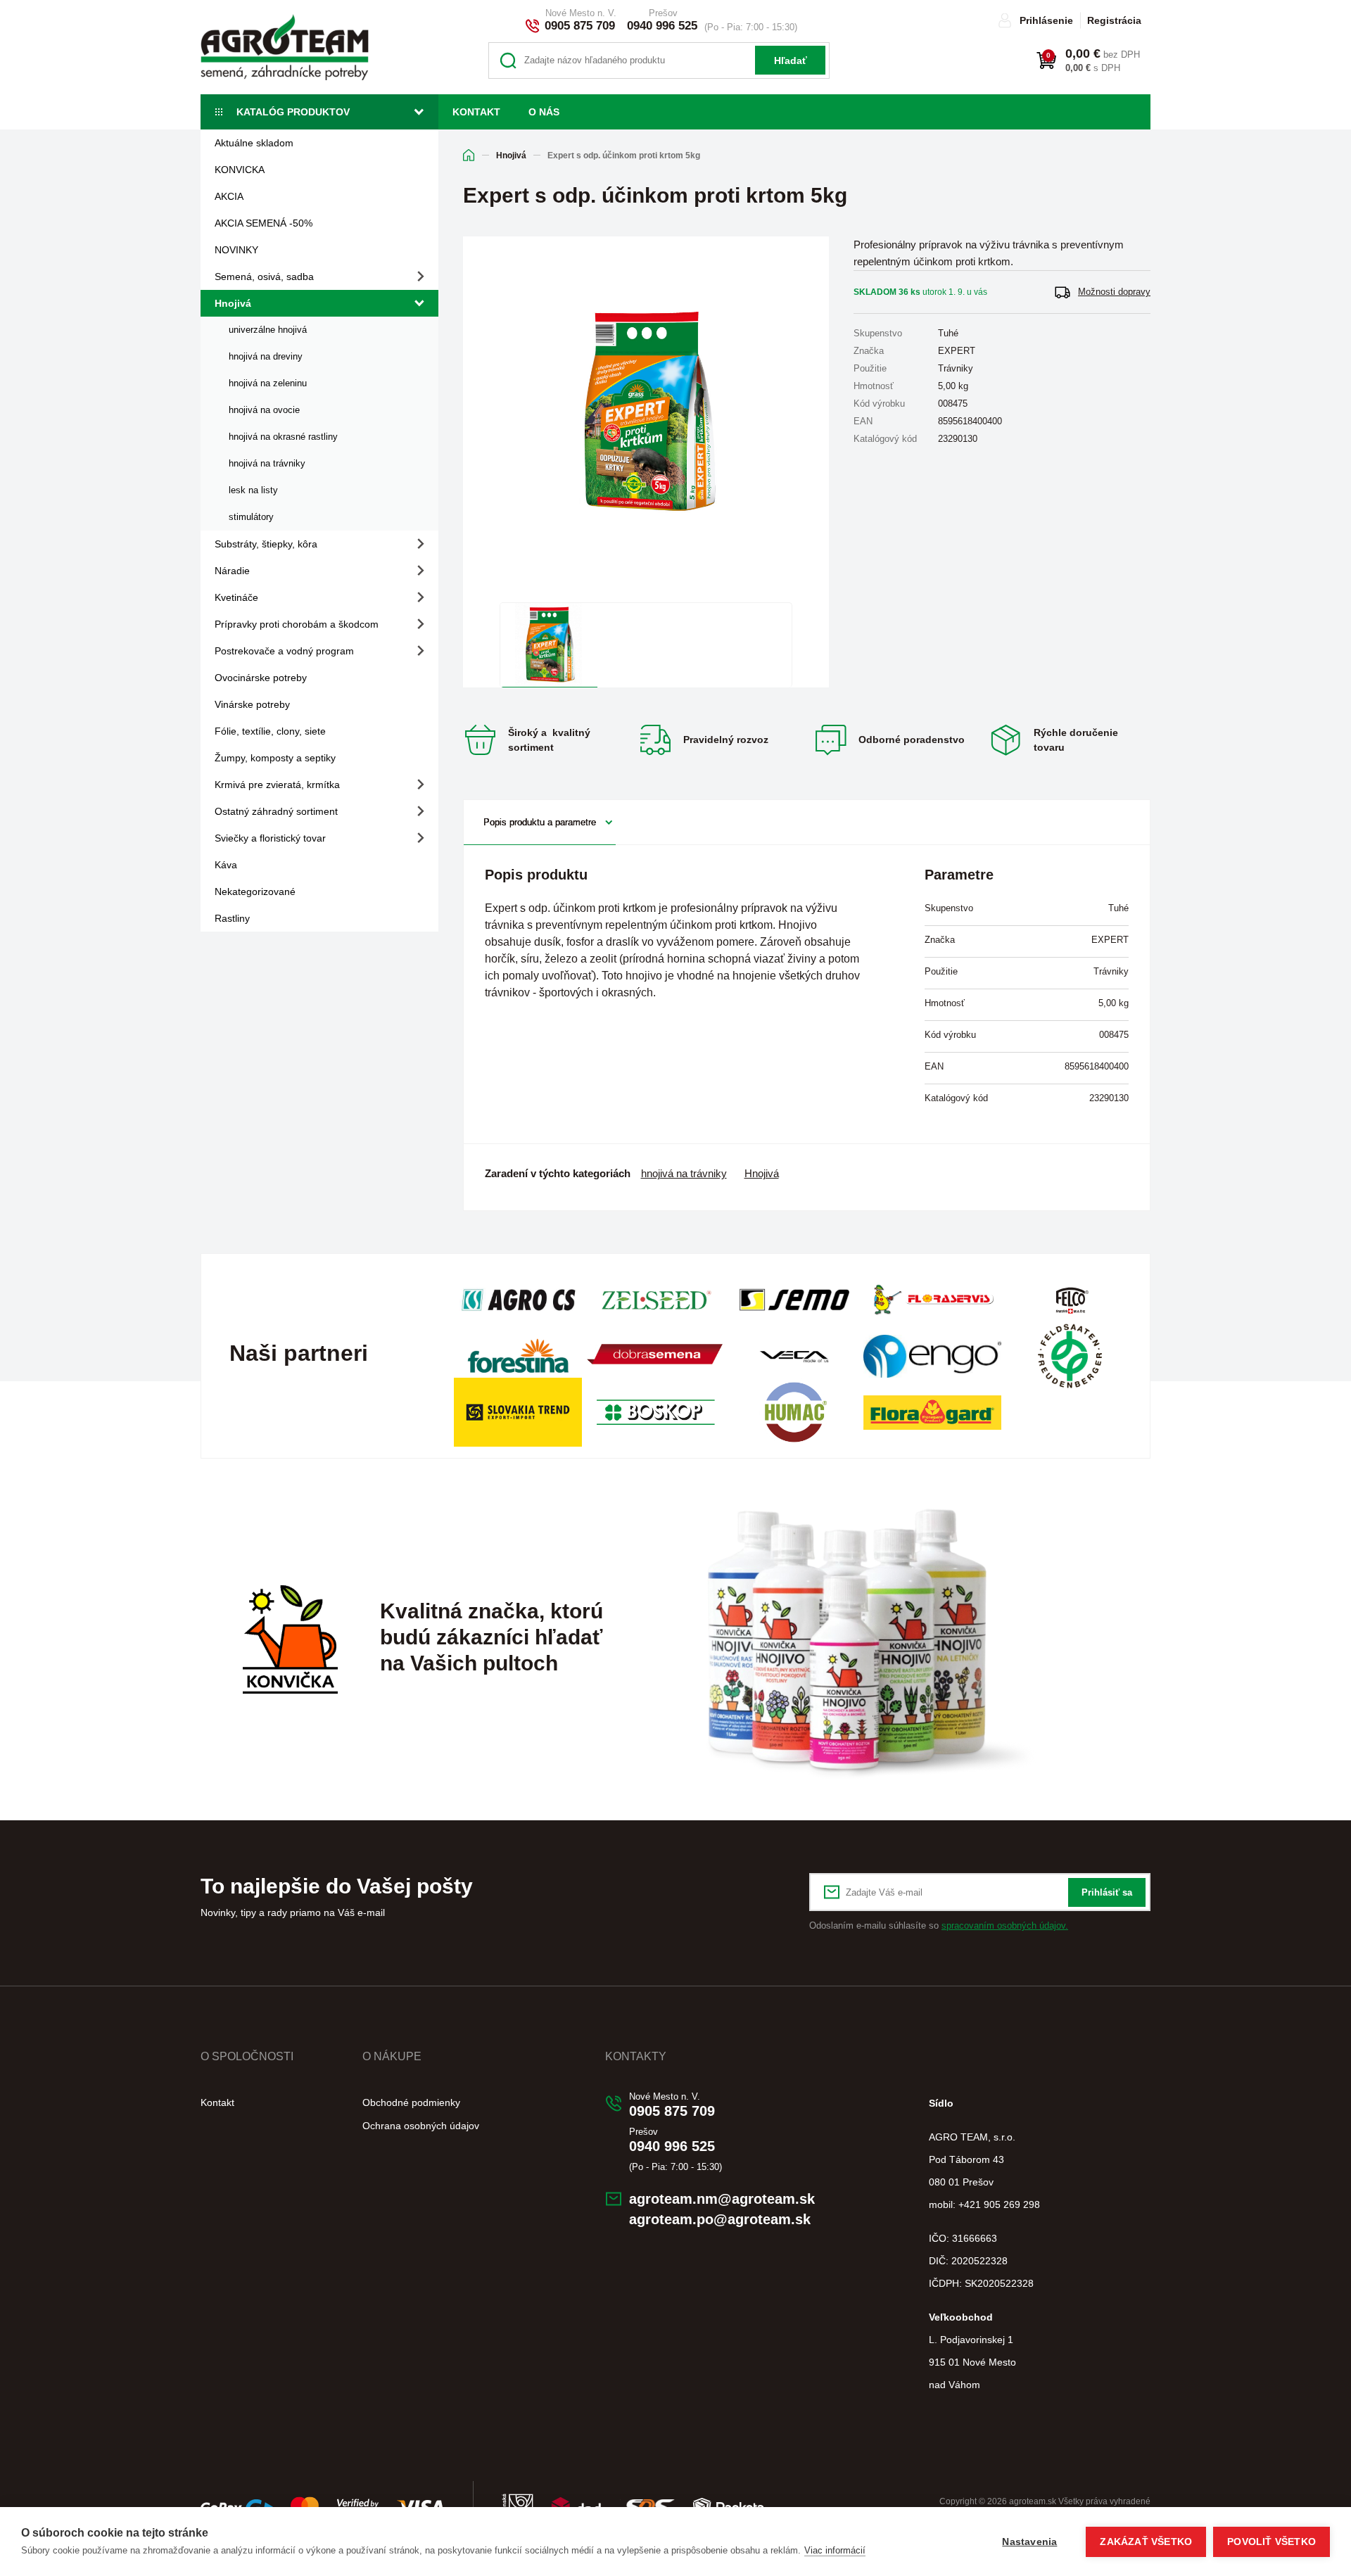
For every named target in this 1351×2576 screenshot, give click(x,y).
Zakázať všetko (1146, 2542)
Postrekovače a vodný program (284, 651)
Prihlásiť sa (1107, 1892)
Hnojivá (233, 303)
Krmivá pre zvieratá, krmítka (277, 785)
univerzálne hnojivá (268, 330)
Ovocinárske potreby (261, 678)
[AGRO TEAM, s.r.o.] (285, 47)
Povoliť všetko (1271, 2542)
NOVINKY (236, 250)
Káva (226, 865)
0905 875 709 (580, 26)
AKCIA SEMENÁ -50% (264, 223)
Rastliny (232, 918)
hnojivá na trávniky (267, 463)
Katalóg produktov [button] (293, 112)
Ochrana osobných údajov (421, 2126)
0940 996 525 (662, 26)
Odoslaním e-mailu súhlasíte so (939, 1925)
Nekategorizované (255, 892)
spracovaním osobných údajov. (1005, 1925)
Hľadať (791, 61)
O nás (544, 112)
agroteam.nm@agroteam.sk (722, 2199)
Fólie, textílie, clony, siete (270, 731)
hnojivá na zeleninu (268, 383)
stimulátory (251, 517)
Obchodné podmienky (411, 2102)
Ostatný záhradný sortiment (276, 811)
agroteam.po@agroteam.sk (720, 2219)
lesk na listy (253, 490)
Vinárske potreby (252, 704)
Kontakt (476, 112)
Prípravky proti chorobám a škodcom (297, 624)
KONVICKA (240, 170)
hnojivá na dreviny (266, 356)
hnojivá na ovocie (264, 410)
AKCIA (229, 196)
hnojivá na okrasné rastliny (283, 437)
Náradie (232, 571)
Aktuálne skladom (254, 143)
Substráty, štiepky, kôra (266, 544)
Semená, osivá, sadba (264, 277)
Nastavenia (1029, 2542)
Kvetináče (236, 597)
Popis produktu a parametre (540, 822)
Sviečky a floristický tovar (270, 838)
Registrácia (1114, 20)
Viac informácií (835, 2550)
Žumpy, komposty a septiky (275, 758)
